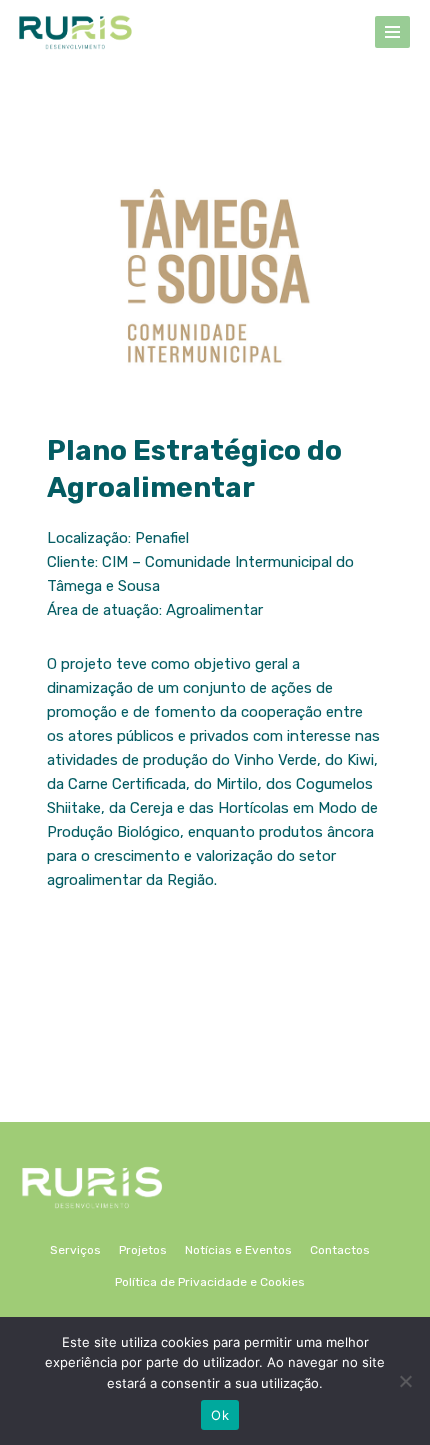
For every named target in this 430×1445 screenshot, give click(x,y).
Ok (220, 1415)
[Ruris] (75, 32)
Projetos (143, 1250)
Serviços (75, 1250)
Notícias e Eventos (238, 1250)
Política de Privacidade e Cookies (210, 1282)
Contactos (340, 1250)
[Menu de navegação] (392, 32)
